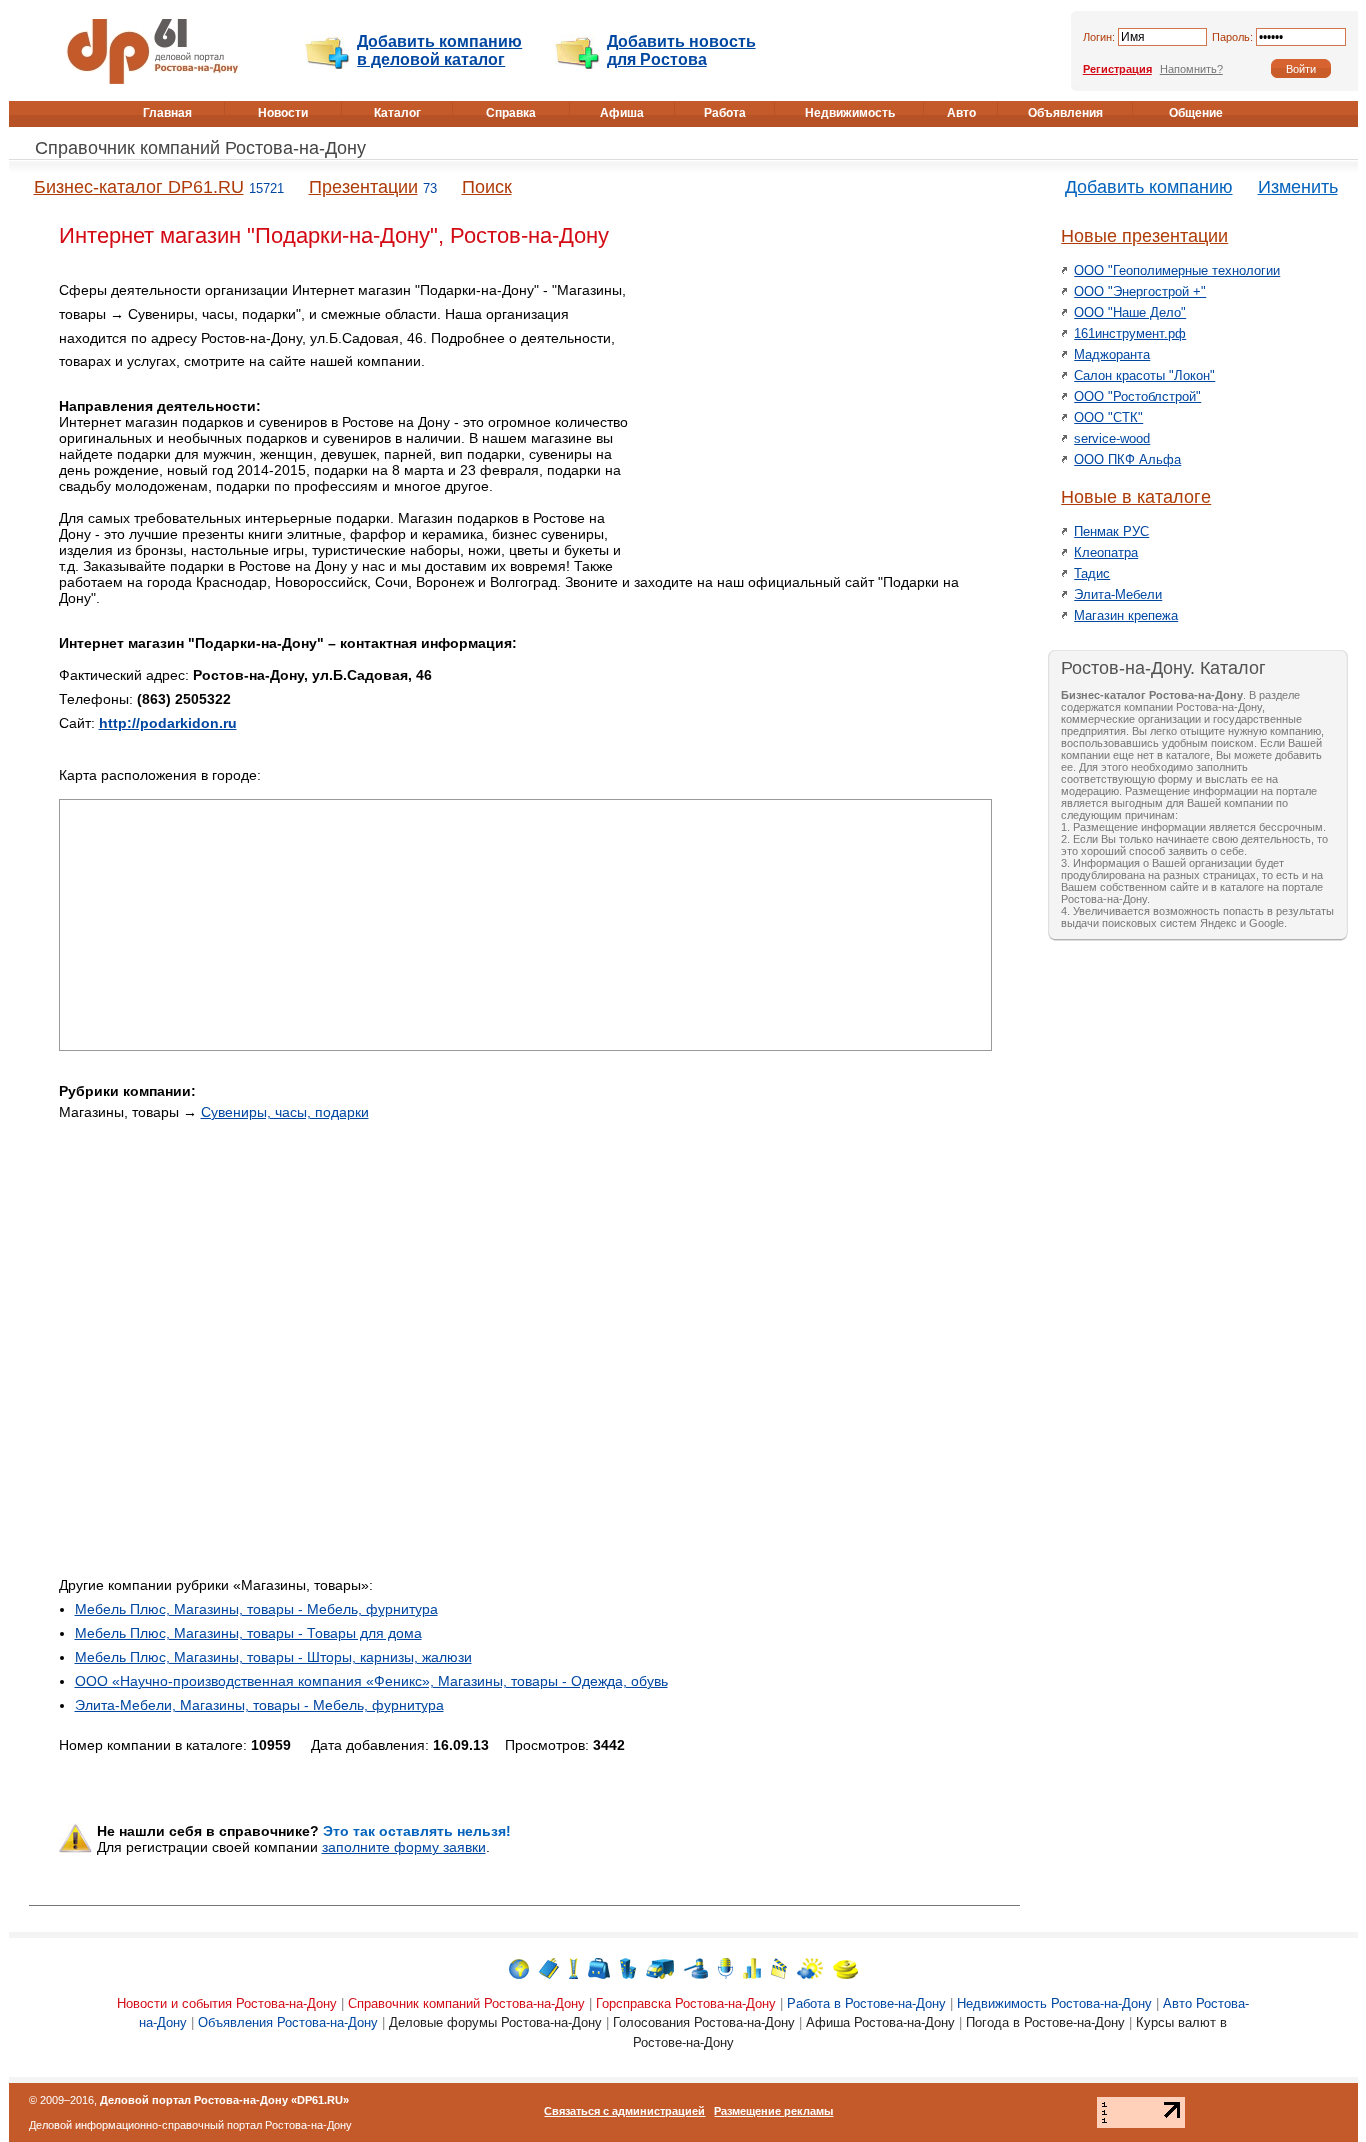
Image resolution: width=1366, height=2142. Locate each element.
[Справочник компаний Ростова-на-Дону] (549, 1967)
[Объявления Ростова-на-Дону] (696, 1967)
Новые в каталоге (1136, 497)
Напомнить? (1191, 69)
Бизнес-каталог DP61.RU (139, 187)
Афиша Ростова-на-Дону (880, 2022)
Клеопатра (1106, 552)
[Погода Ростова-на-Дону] (810, 1967)
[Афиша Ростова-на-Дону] (779, 1967)
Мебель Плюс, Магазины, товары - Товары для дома (248, 1633)
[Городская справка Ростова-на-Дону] (573, 1967)
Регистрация (1117, 69)
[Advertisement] (822, 419)
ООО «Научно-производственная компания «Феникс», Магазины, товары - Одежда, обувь (371, 1681)
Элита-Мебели (1118, 594)
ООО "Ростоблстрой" (1137, 396)
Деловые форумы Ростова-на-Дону (495, 2022)
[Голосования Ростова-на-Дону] (752, 1967)
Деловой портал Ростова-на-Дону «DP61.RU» (224, 2100)
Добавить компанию (1149, 187)
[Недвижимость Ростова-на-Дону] (628, 1967)
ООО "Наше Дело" (1130, 312)
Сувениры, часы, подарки (285, 1112)
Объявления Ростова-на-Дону (288, 2022)
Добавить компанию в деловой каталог (439, 50)
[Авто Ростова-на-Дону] (660, 1967)
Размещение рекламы (773, 2111)
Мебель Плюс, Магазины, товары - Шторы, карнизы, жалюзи (273, 1657)
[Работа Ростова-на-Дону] (599, 1967)
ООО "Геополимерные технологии (1177, 270)
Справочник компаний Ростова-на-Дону (200, 148)
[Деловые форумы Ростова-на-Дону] (725, 1967)
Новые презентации (1144, 236)
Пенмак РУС (1111, 531)
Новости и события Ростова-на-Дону (227, 2003)
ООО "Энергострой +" (1140, 291)
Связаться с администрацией (624, 2111)
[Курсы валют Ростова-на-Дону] (845, 1967)
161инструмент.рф (1130, 333)
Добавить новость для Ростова (681, 50)
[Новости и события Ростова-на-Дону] (519, 1967)
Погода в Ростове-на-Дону (1045, 2022)
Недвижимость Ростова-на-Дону (1054, 2003)
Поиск (487, 187)
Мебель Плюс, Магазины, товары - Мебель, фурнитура (256, 1609)
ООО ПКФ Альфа (1127, 459)
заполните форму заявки (404, 1847)
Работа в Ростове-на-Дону (866, 2003)
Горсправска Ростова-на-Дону (686, 2003)
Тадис (1092, 573)
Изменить (1298, 187)
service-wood (1112, 438)
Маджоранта (1112, 354)
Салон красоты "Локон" (1144, 375)
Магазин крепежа (1126, 615)
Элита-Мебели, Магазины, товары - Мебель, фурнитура (259, 1705)
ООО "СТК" (1108, 417)
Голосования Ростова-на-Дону (704, 2022)
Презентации (363, 187)
